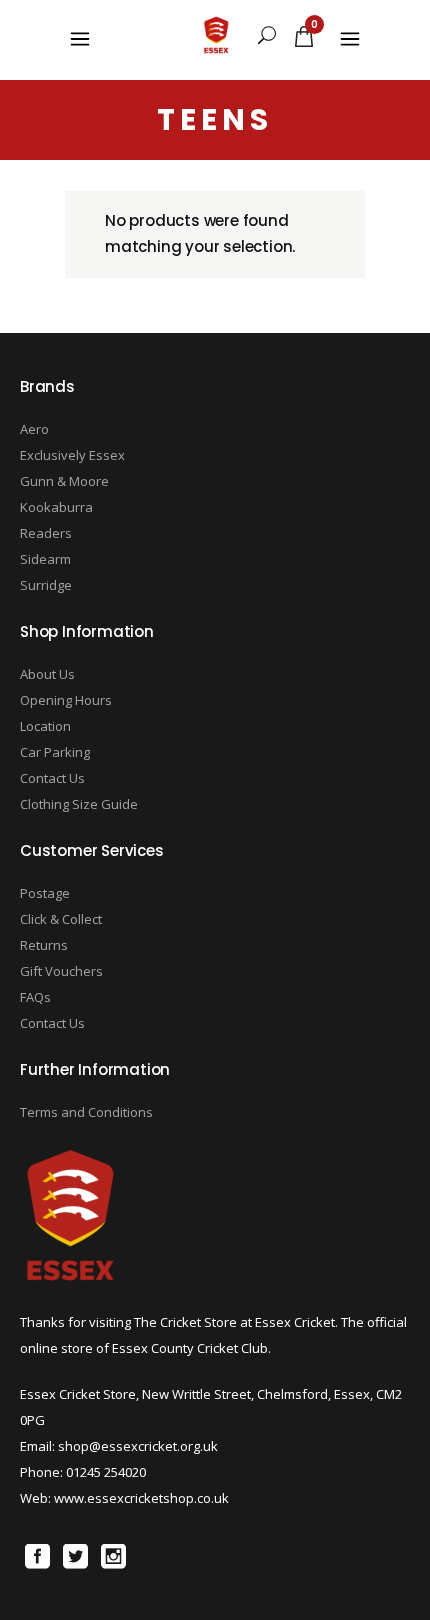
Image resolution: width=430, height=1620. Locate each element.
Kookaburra (56, 507)
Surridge (46, 585)
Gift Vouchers (61, 971)
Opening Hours (66, 700)
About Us (47, 674)
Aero (34, 429)
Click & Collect (61, 919)
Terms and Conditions (86, 1112)
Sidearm (45, 559)
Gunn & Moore (64, 481)
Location (45, 726)
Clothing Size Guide (79, 804)
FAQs (35, 997)
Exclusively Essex (72, 455)
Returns (44, 945)
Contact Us (52, 778)
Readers (46, 533)
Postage (45, 893)
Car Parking (55, 752)
